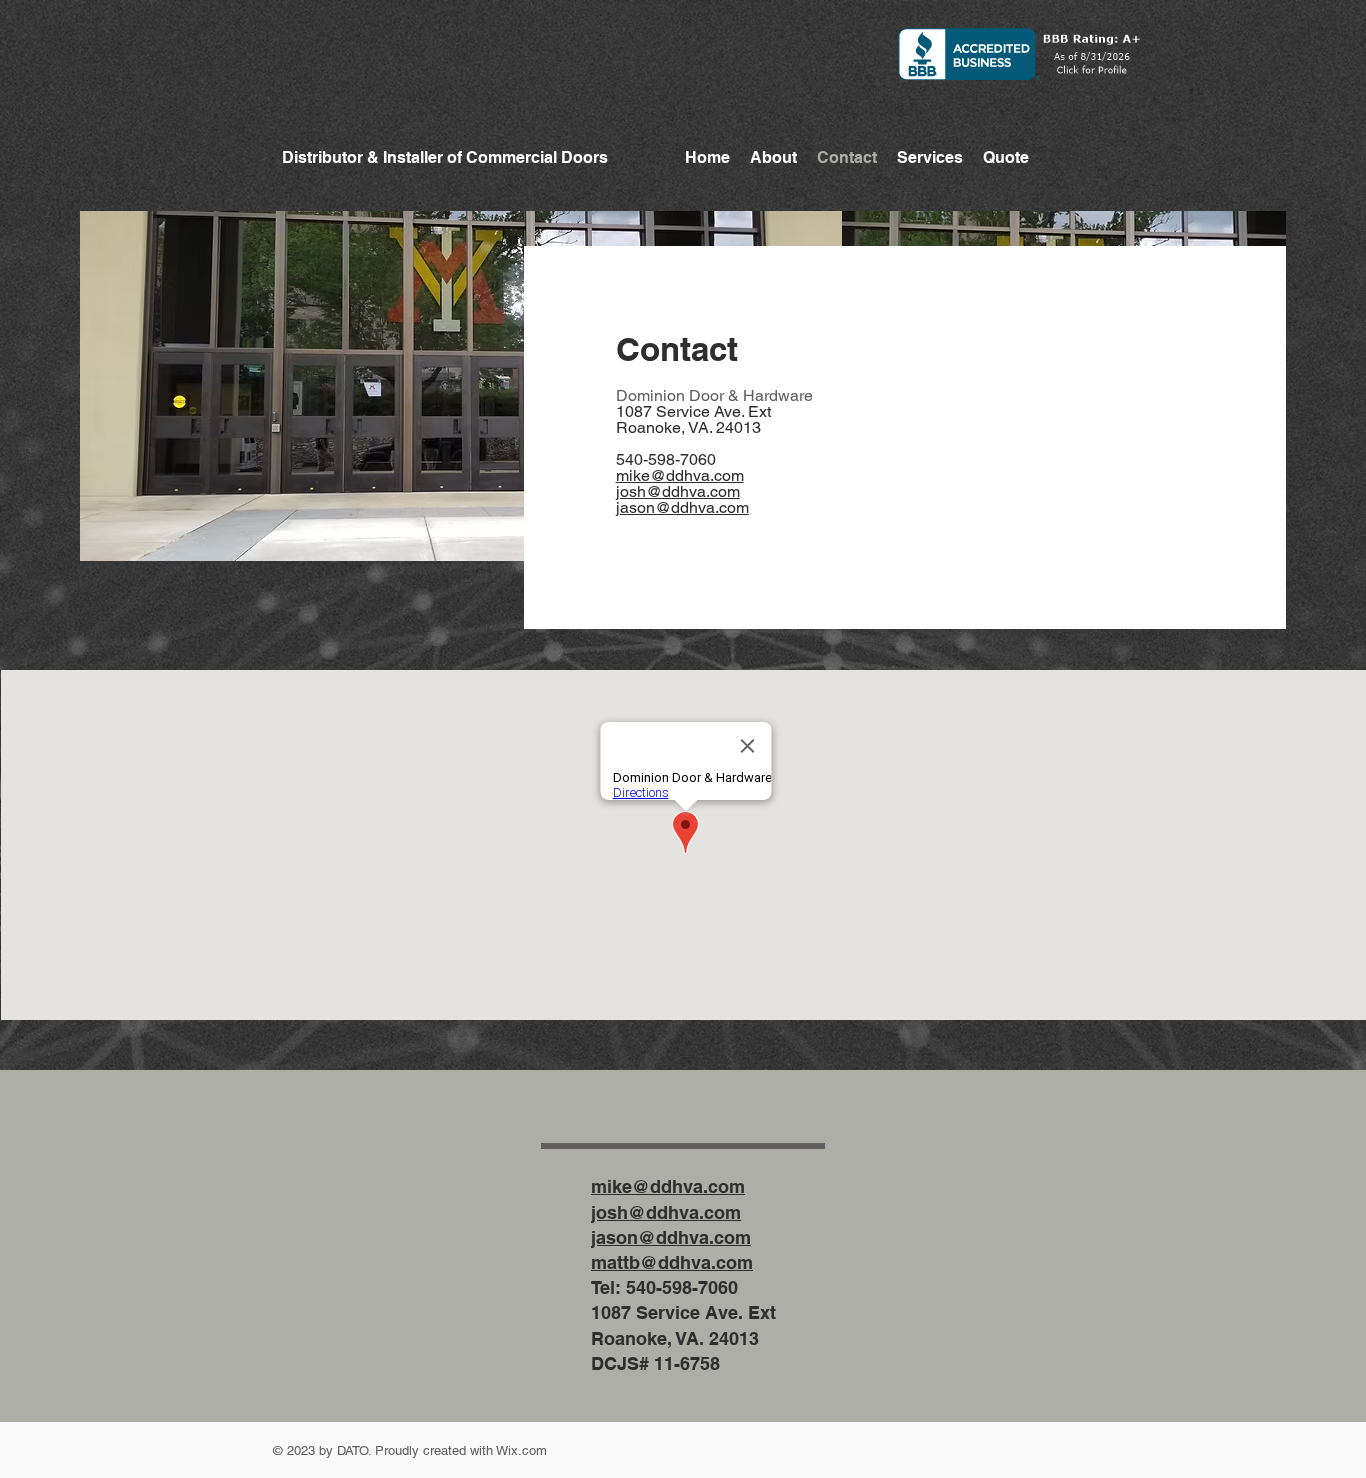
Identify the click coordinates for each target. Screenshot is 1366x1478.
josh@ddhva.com (678, 491)
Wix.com (521, 1450)
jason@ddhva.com (682, 507)
